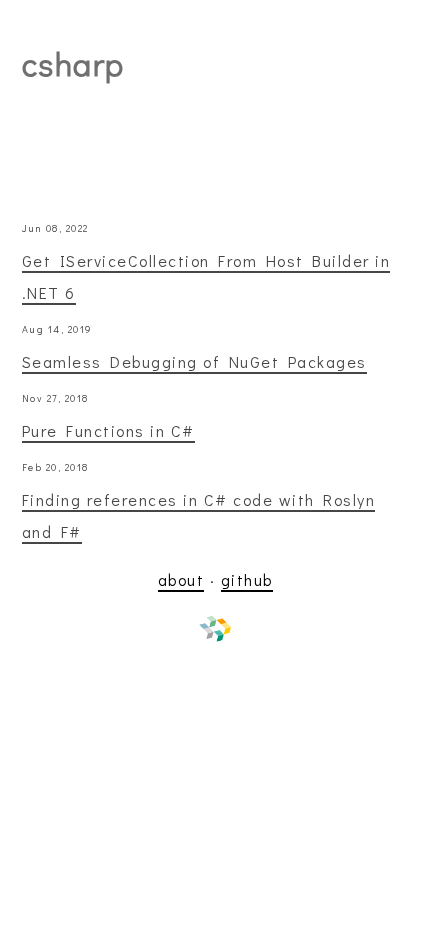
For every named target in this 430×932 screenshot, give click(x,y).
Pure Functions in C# (108, 430)
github (247, 579)
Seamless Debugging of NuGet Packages (194, 361)
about (181, 579)
